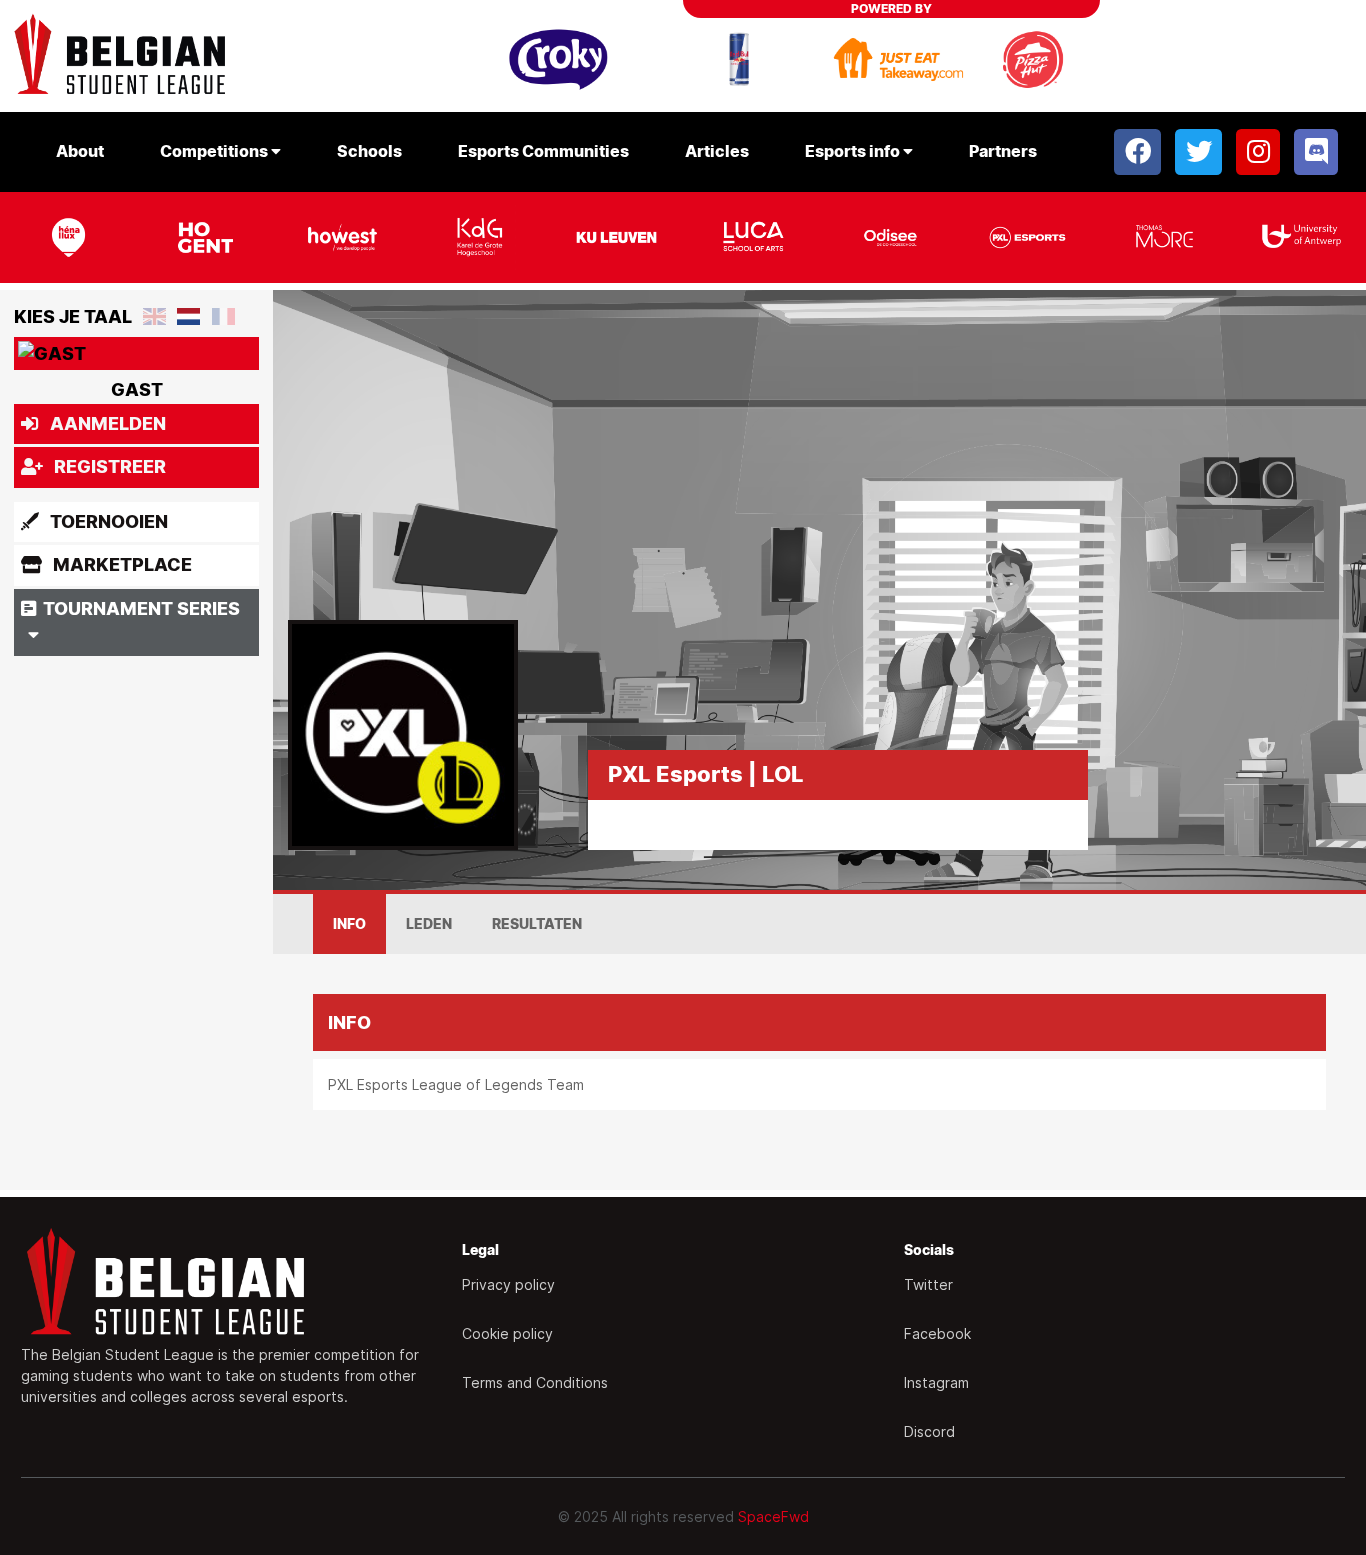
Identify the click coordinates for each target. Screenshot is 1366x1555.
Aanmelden (106, 423)
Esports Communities (543, 151)
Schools (369, 151)
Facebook (937, 1333)
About (80, 151)
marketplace (120, 564)
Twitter (928, 1284)
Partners (1003, 151)
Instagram (936, 1382)
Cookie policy (507, 1333)
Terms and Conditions (535, 1382)
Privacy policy (508, 1284)
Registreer (108, 466)
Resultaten (537, 923)
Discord (929, 1431)
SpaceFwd (773, 1516)
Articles (717, 151)
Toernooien (107, 521)
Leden (429, 923)
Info (349, 923)
